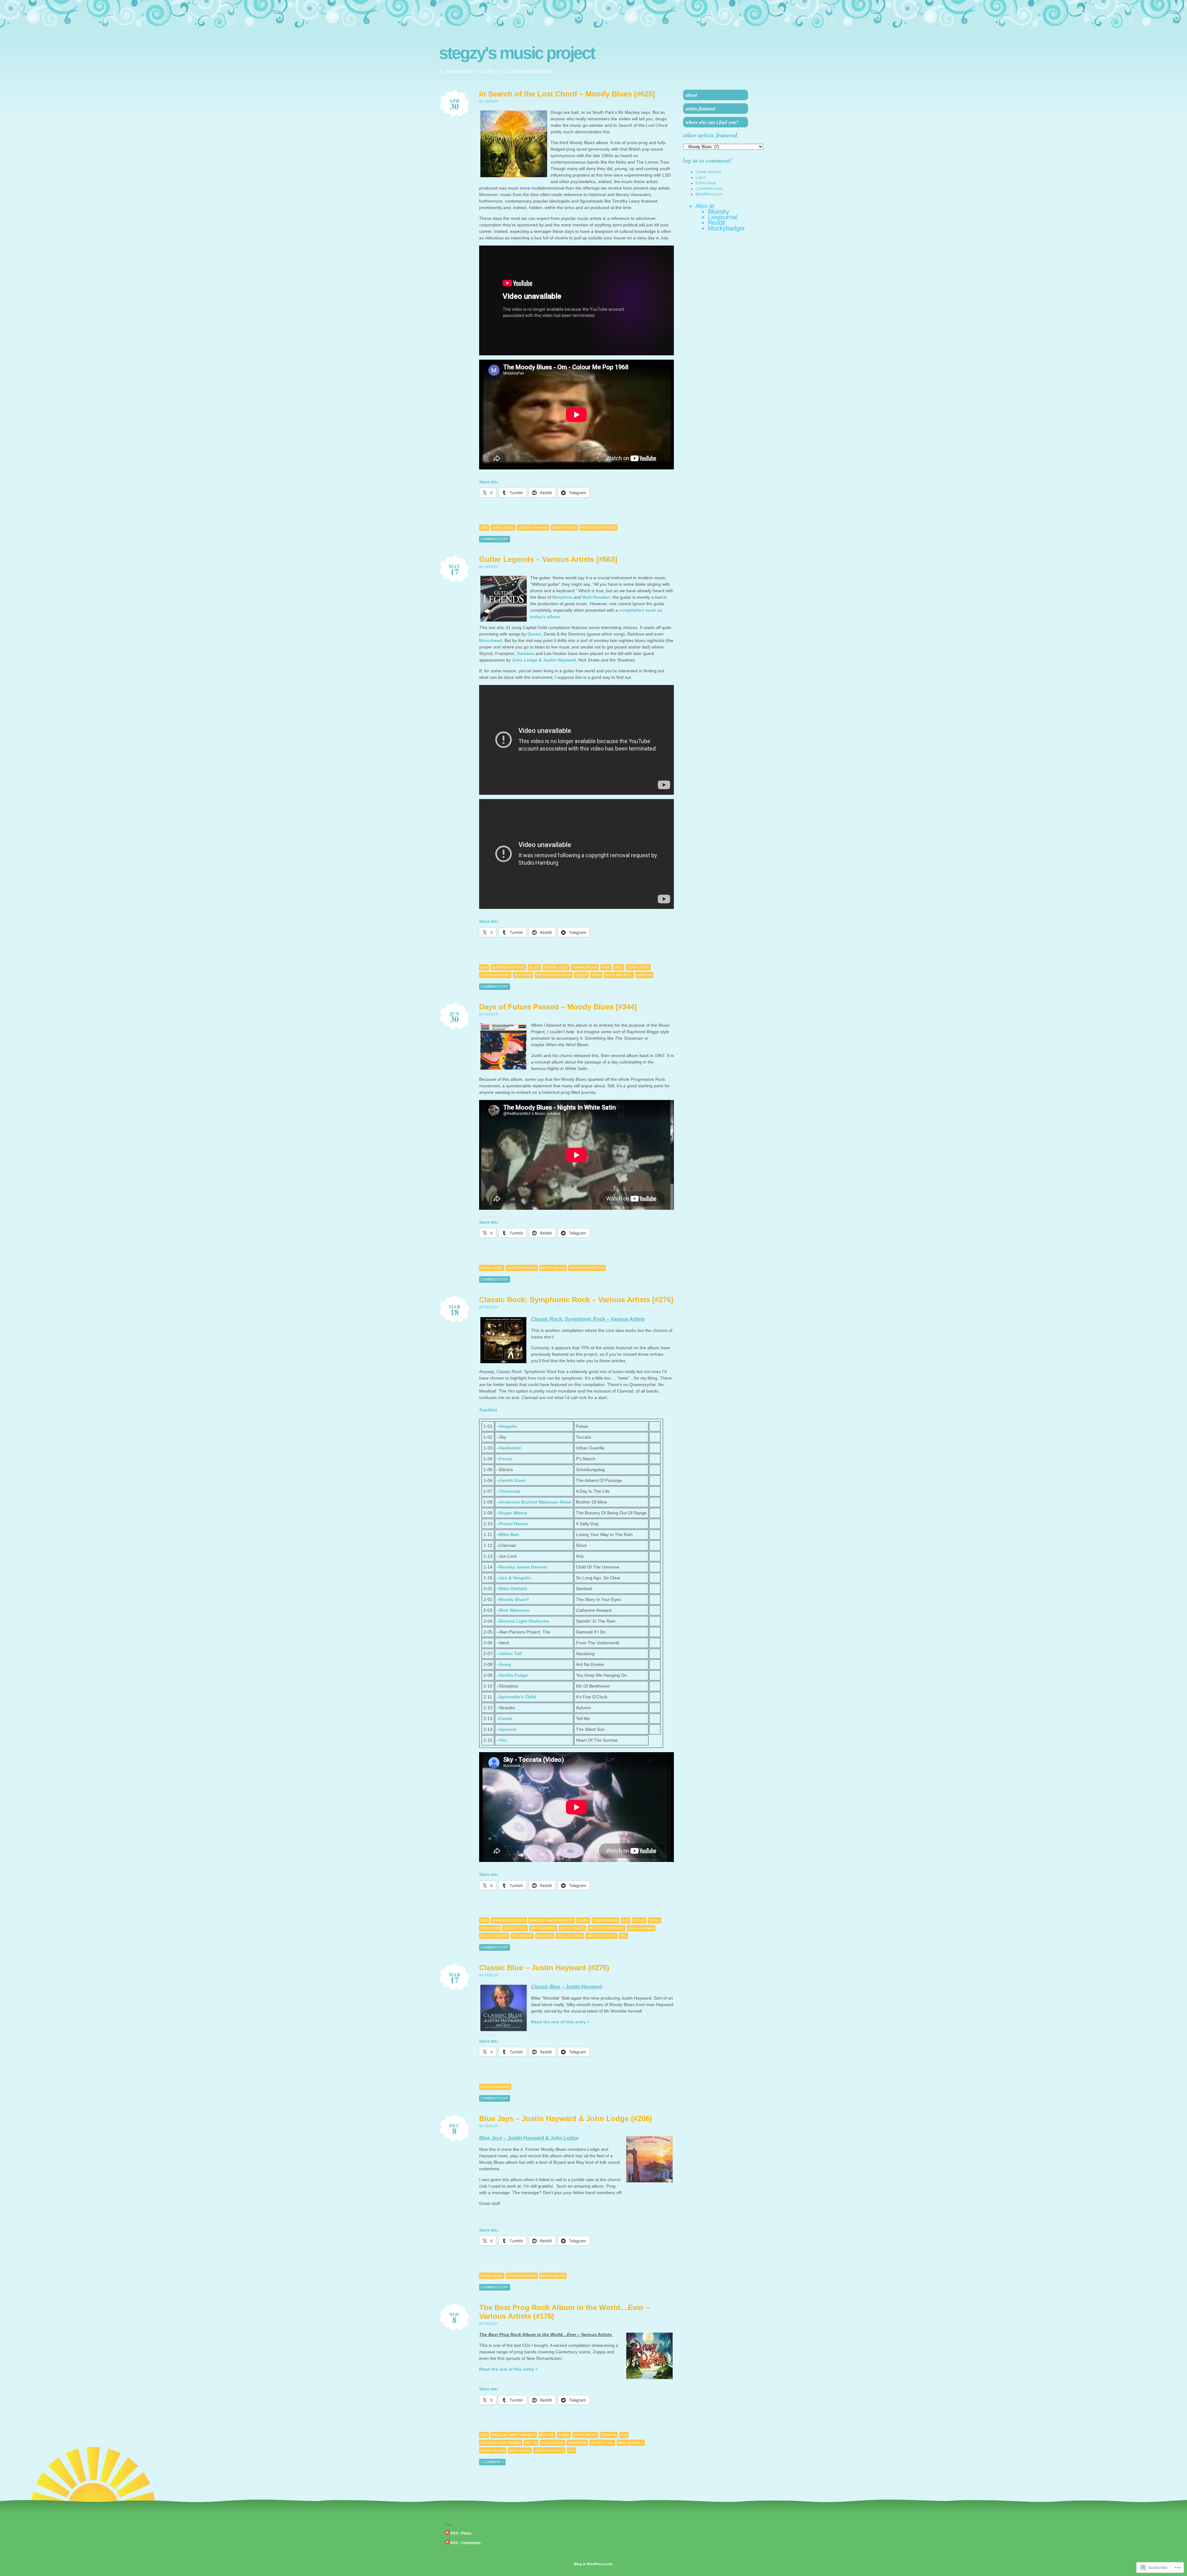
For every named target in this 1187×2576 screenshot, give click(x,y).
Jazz (619, 967)
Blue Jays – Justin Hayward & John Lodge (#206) (566, 2118)
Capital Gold (556, 967)
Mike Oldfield (513, 1589)
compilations (585, 967)
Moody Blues (564, 528)
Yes (503, 1740)
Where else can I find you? (712, 122)
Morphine (562, 597)
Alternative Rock (508, 967)
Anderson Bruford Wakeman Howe (535, 1502)
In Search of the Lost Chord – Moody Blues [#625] (567, 94)
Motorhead (491, 640)
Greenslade (552, 2443)
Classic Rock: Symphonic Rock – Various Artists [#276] (576, 1300)
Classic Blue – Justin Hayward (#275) (544, 1968)
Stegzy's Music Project (517, 53)
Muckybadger (726, 228)
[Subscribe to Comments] (447, 2543)
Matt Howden (596, 597)
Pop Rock (523, 975)
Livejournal (723, 217)
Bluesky (719, 212)
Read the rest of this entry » (560, 2022)
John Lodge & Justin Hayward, (545, 660)
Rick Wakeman (515, 1610)
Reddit (717, 223)
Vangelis (508, 1426)
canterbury (585, 2435)
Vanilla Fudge (514, 1675)
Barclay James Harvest (523, 1567)
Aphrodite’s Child (518, 1697)
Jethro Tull (511, 1654)
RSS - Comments (466, 2543)
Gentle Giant (513, 1480)
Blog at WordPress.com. (594, 2564)
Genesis (508, 1729)
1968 (484, 528)
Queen (534, 634)
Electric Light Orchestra (524, 1621)
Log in (701, 178)
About (691, 95)
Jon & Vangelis (515, 1578)
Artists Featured (700, 109)
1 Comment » (492, 2462)
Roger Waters (513, 1513)
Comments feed (709, 189)
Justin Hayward (533, 528)
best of (547, 2435)
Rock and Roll (619, 975)
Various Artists (602, 1936)
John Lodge (503, 528)
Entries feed (706, 183)
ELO (626, 1920)
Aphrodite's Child (509, 1920)
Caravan (609, 2435)
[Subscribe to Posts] (447, 2533)
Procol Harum (513, 1524)
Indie (606, 967)
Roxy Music (520, 2450)
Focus (506, 1459)
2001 (484, 1920)
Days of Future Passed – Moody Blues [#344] (558, 1007)
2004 (484, 967)
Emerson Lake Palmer (501, 2443)
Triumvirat (510, 1491)
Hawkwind (510, 1448)
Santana (525, 653)
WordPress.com (709, 194)
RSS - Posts (461, 2533)
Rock (596, 975)
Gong (505, 1664)
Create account (708, 172)
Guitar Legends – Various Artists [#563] (548, 559)
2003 (484, 2435)
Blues (534, 967)
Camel (506, 1718)
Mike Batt (509, 1534)
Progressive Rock (598, 528)
